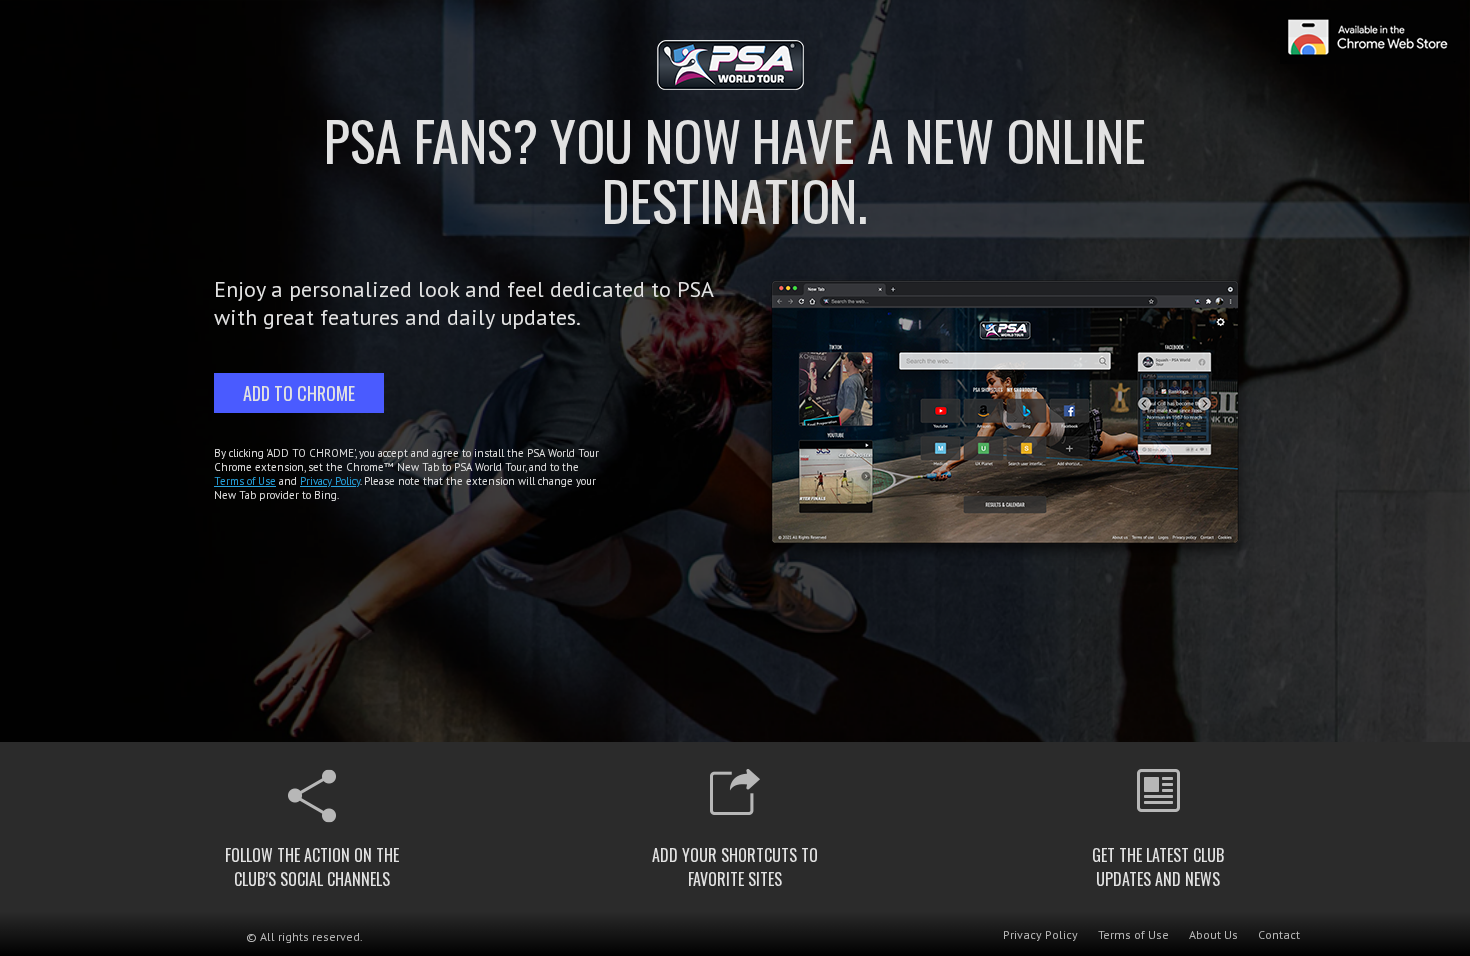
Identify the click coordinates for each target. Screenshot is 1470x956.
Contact (1279, 934)
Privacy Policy (330, 481)
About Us (1213, 934)
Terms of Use (245, 481)
